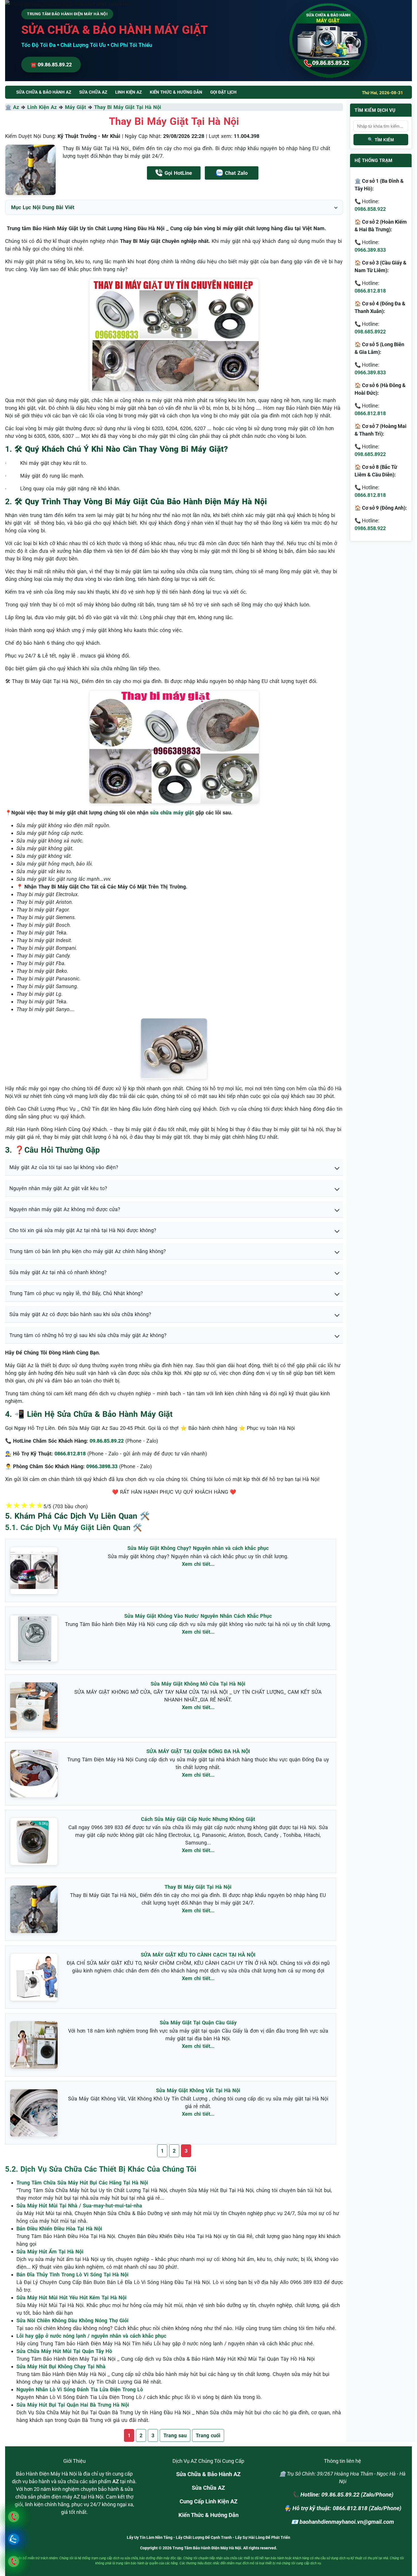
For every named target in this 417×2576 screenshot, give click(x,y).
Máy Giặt (75, 107)
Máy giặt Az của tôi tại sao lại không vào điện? (64, 1167)
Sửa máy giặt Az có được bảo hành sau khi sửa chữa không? (80, 1314)
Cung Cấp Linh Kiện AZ (208, 2501)
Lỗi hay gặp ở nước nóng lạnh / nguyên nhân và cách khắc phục (91, 2336)
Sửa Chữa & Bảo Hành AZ (208, 2474)
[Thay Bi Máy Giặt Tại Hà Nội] (30, 170)
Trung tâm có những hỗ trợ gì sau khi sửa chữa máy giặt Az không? (88, 1335)
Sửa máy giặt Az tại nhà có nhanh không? (58, 1272)
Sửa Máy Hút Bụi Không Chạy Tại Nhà (61, 2366)
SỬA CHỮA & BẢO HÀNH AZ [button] (44, 92)
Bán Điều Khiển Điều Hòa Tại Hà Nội (59, 2229)
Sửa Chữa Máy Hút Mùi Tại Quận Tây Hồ (64, 2351)
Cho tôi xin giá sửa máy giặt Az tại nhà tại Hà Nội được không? (83, 1230)
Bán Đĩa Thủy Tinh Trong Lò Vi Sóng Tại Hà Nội (72, 2275)
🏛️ (9, 107)
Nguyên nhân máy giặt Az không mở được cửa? (65, 1209)
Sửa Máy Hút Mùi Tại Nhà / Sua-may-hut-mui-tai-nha (79, 2206)
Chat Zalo (236, 173)
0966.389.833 (370, 250)
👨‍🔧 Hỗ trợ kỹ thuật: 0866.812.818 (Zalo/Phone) (343, 2508)
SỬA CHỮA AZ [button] (93, 92)
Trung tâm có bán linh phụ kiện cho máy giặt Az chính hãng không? (88, 1251)
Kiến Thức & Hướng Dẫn (176, 92)
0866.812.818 (370, 291)
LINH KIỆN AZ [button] (129, 92)
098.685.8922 (370, 332)
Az (16, 107)
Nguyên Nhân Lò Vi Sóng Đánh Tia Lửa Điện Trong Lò (80, 2389)
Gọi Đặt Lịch (223, 92)
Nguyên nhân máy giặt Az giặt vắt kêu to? (58, 1188)
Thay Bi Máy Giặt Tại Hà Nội (128, 107)
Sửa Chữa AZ (208, 2488)
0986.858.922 (370, 209)
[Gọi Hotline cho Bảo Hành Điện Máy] (13, 2517)
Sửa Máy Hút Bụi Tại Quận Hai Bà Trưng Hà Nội (73, 2405)
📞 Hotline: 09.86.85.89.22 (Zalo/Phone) (343, 2495)
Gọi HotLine (178, 173)
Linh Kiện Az (42, 107)
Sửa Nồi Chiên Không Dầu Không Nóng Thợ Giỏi (72, 2320)
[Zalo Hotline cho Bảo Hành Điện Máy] (13, 2539)
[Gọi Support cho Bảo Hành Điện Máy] (13, 2561)
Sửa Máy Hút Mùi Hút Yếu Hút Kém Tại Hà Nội (71, 2297)
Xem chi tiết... (198, 1564)
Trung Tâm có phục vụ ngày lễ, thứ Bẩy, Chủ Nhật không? (76, 1293)
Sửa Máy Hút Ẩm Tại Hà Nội (50, 2252)
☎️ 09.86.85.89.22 (51, 65)
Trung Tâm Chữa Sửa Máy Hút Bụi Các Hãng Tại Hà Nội (82, 2183)
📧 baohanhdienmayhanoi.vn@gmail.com (343, 2522)
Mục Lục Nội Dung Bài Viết (43, 207)
